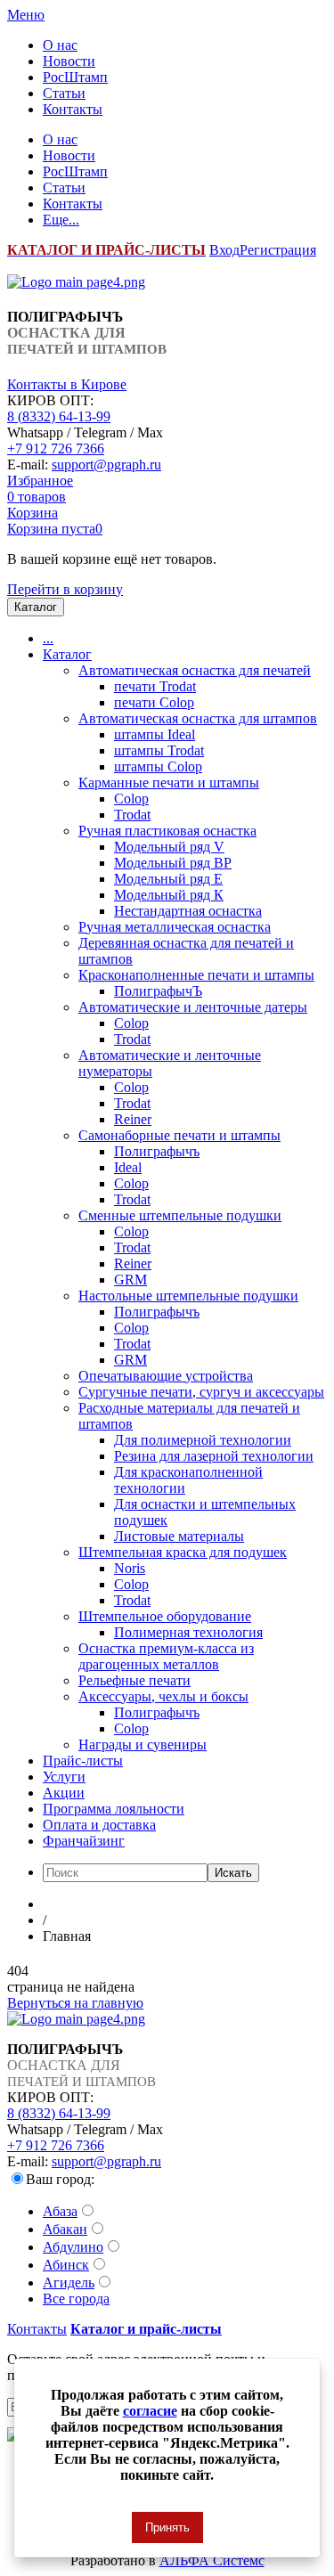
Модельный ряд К (169, 895)
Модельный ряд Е (168, 879)
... (48, 638)
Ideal (128, 1167)
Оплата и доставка (99, 1825)
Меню (26, 15)
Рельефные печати (134, 1680)
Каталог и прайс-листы (146, 2329)
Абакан (65, 2229)
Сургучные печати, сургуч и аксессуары (201, 1392)
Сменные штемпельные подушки (180, 1215)
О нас (60, 45)
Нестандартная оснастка (188, 911)
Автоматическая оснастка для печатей (195, 670)
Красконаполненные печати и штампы (196, 975)
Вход (224, 250)
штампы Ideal (155, 734)
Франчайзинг (84, 1841)
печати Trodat (155, 686)
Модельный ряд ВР (173, 863)
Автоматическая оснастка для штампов (198, 718)
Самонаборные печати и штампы (179, 1135)
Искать (233, 1873)
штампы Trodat (159, 750)
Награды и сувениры (143, 1745)
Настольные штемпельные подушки (188, 1296)
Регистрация (278, 250)
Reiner (133, 1119)
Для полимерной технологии (203, 1440)
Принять (167, 2527)
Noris (130, 1568)
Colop (131, 799)
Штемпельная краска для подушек (183, 1552)
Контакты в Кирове (67, 384)
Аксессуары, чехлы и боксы (163, 1696)
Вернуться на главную (75, 2003)
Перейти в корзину (65, 589)
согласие (150, 2411)
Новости (69, 61)
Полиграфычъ (157, 1151)
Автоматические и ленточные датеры (193, 1007)
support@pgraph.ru (106, 465)
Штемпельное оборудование (165, 1616)
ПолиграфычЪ (158, 991)
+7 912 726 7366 (56, 448)
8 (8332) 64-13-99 (59, 416)
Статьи (64, 93)
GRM (130, 1280)
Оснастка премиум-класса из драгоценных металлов (166, 1656)
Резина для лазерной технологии (214, 1456)
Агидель (69, 2283)
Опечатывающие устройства (166, 1376)
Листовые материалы (179, 1536)
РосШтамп (75, 77)
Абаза (60, 2211)
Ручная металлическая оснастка (175, 927)
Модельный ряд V (169, 847)
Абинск (66, 2265)
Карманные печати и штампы (169, 783)
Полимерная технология (188, 1632)
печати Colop (154, 702)
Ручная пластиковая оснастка (167, 831)
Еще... (61, 220)
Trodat (132, 815)
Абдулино (73, 2247)
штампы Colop (158, 766)
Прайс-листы (83, 1761)
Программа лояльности (114, 1809)
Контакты (73, 109)
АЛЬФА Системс (212, 2560)
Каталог (67, 654)
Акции (64, 1793)
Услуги (64, 1777)
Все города (76, 2299)
